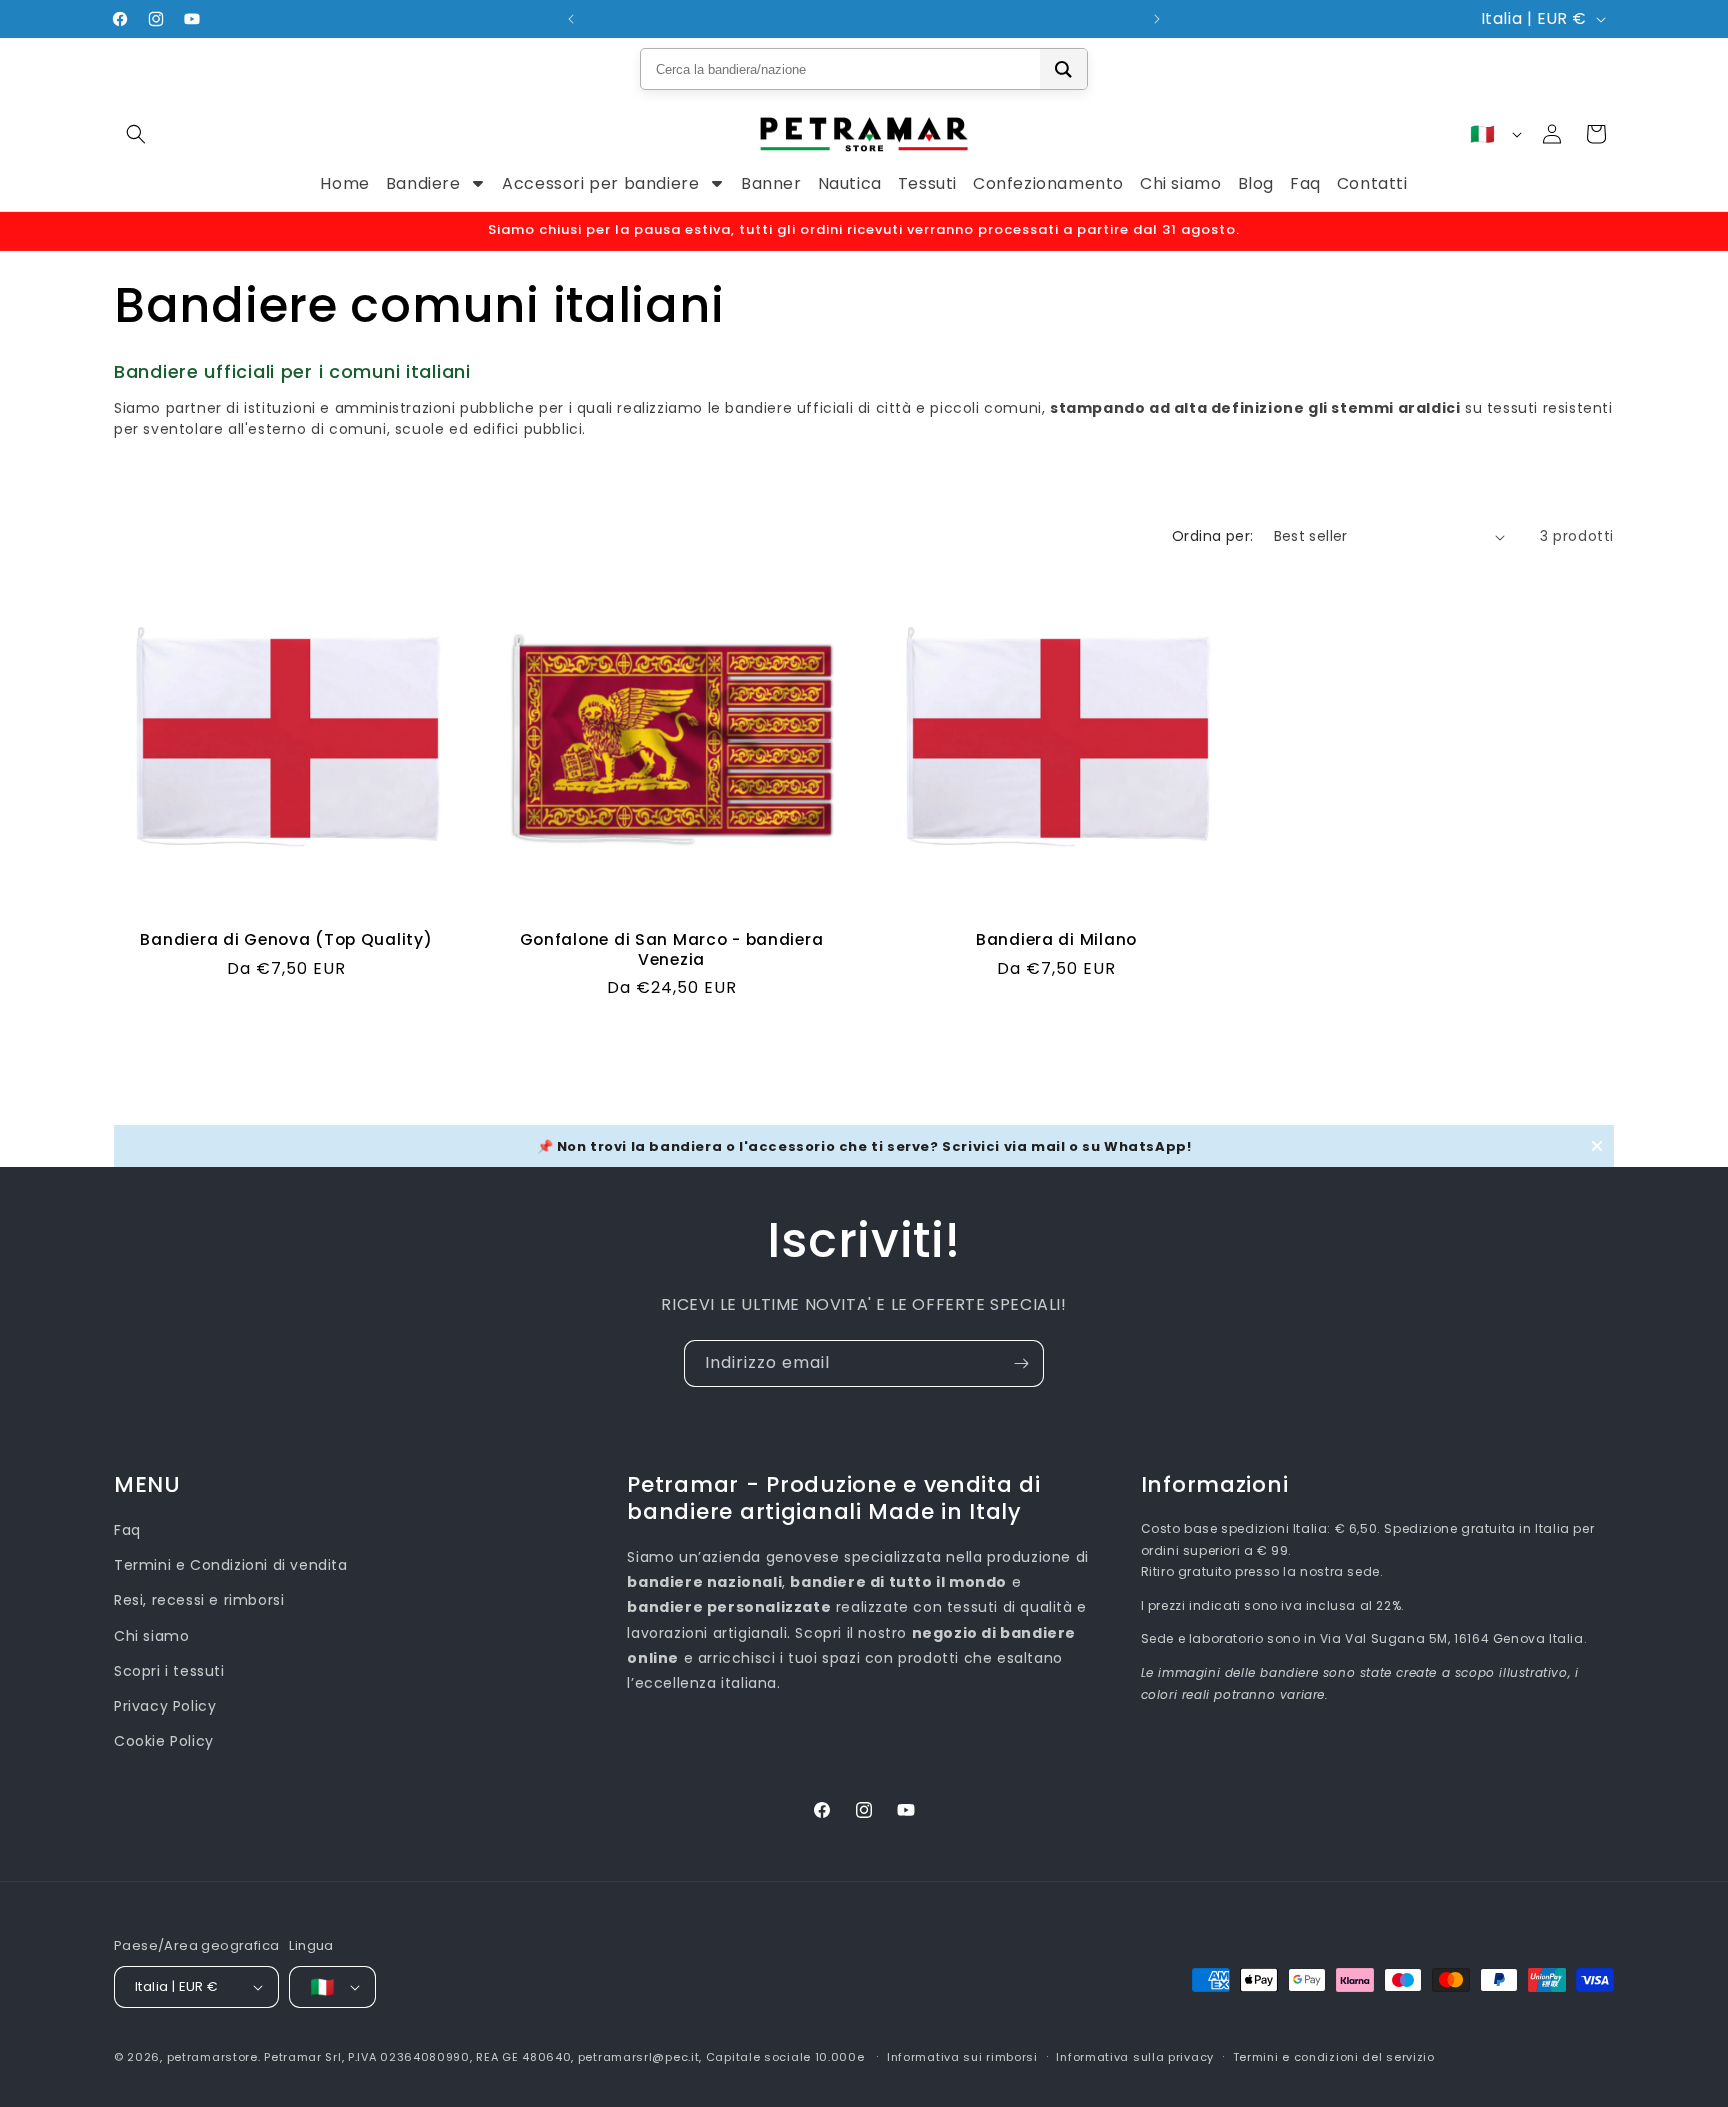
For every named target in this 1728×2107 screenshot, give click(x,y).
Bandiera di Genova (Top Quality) (286, 939)
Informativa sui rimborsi (962, 2057)
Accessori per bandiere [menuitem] (600, 183)
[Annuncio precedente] (571, 19)
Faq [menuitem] (1305, 183)
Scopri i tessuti (169, 1671)
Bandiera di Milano (1056, 939)
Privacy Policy (165, 1706)
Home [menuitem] (344, 183)
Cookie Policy (164, 1741)
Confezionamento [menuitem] (1048, 183)
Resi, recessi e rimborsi (199, 1600)
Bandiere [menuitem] (423, 183)
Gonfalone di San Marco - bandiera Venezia (672, 949)
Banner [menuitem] (771, 183)
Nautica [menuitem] (850, 183)
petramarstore (212, 2057)
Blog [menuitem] (1256, 183)
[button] (136, 134)
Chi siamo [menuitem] (1180, 183)
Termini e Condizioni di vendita (231, 1565)
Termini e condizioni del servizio (1334, 2057)
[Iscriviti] (1021, 1363)
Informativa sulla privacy (1135, 2057)
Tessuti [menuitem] (927, 183)
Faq (127, 1530)
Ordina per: (1212, 536)
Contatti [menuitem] (1372, 183)
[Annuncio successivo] (1157, 19)
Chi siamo (151, 1636)
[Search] (1063, 69)
